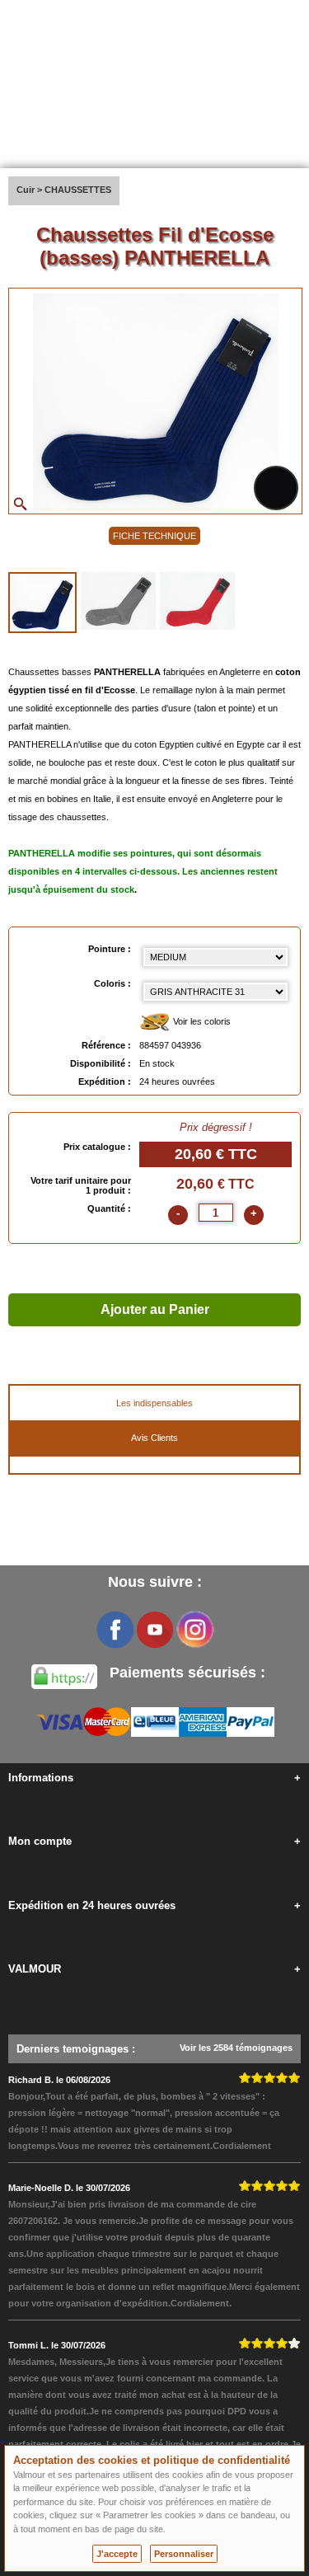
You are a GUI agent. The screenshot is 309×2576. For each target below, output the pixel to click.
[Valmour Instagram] (194, 1630)
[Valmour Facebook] (115, 1630)
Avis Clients (154, 1438)
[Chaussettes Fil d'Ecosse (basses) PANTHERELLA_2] (118, 601)
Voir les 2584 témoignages (236, 2048)
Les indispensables (154, 1403)
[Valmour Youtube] (155, 1630)
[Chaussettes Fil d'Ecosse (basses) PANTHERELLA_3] (197, 601)
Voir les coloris (201, 1021)
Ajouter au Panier (155, 1309)
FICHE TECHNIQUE (154, 536)
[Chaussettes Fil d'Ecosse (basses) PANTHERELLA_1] (42, 603)
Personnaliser (184, 2554)
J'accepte (117, 2554)
